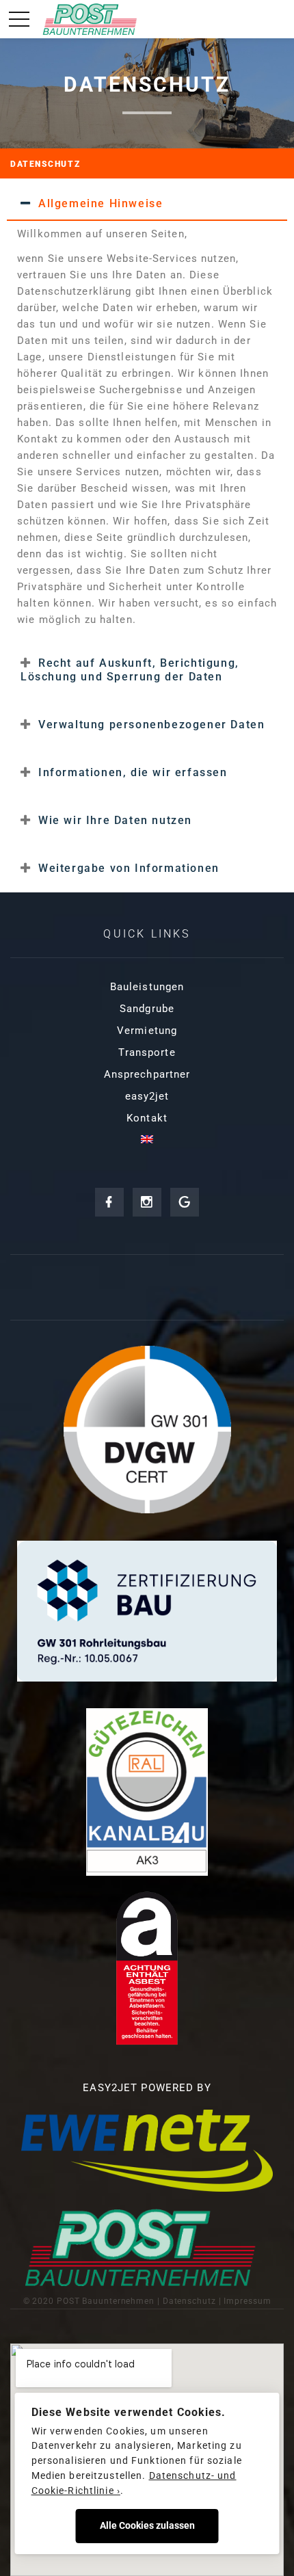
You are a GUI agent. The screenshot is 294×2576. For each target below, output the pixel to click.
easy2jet (147, 1096)
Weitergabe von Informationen (129, 868)
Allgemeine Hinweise (101, 203)
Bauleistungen (147, 987)
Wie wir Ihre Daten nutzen (115, 820)
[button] (147, 203)
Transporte (147, 1052)
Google (185, 1202)
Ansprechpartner (147, 1074)
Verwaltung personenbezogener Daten (151, 725)
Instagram (147, 1202)
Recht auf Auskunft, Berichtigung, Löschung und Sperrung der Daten (130, 670)
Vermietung (147, 1031)
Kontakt (147, 1118)
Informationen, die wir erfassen (133, 772)
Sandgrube (147, 1009)
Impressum (247, 2301)
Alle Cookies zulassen (147, 2525)
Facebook (109, 1202)
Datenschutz (189, 2301)
